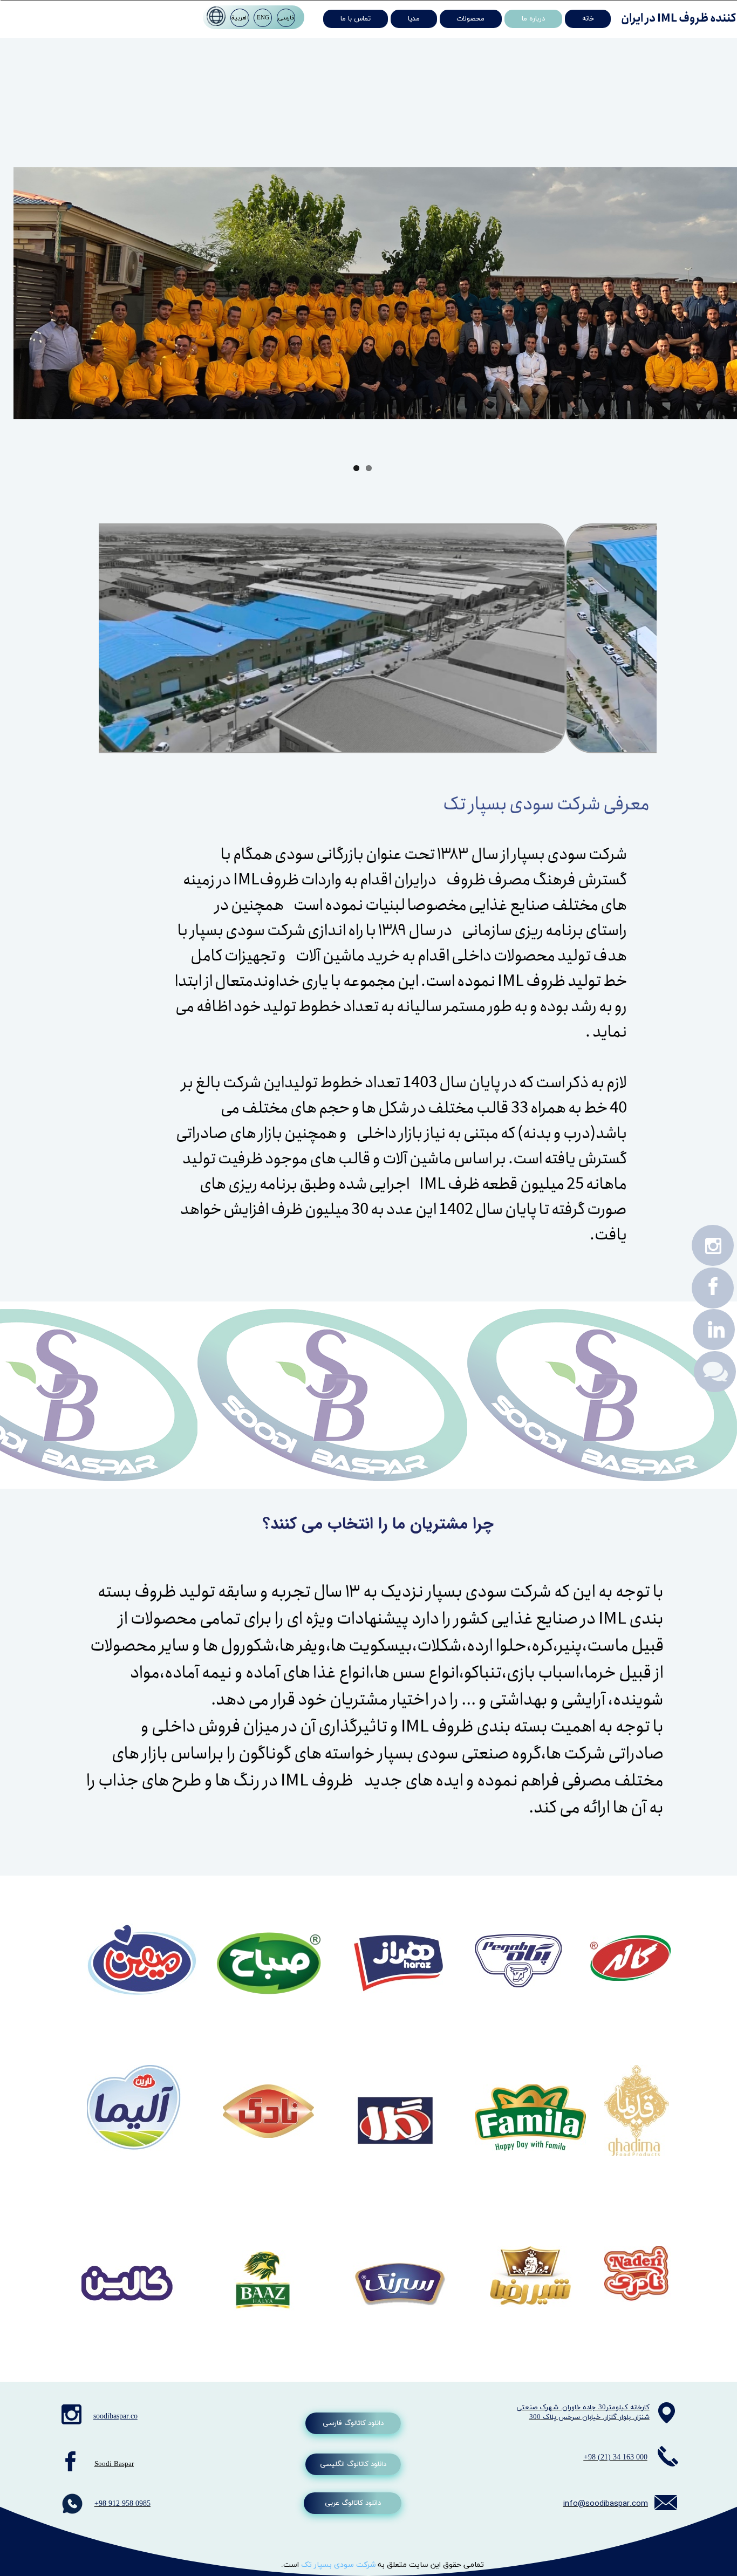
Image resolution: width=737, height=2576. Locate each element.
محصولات (470, 19)
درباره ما (533, 19)
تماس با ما (356, 19)
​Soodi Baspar (114, 2464)
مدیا (414, 19)
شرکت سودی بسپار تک (339, 2565)
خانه (588, 19)
